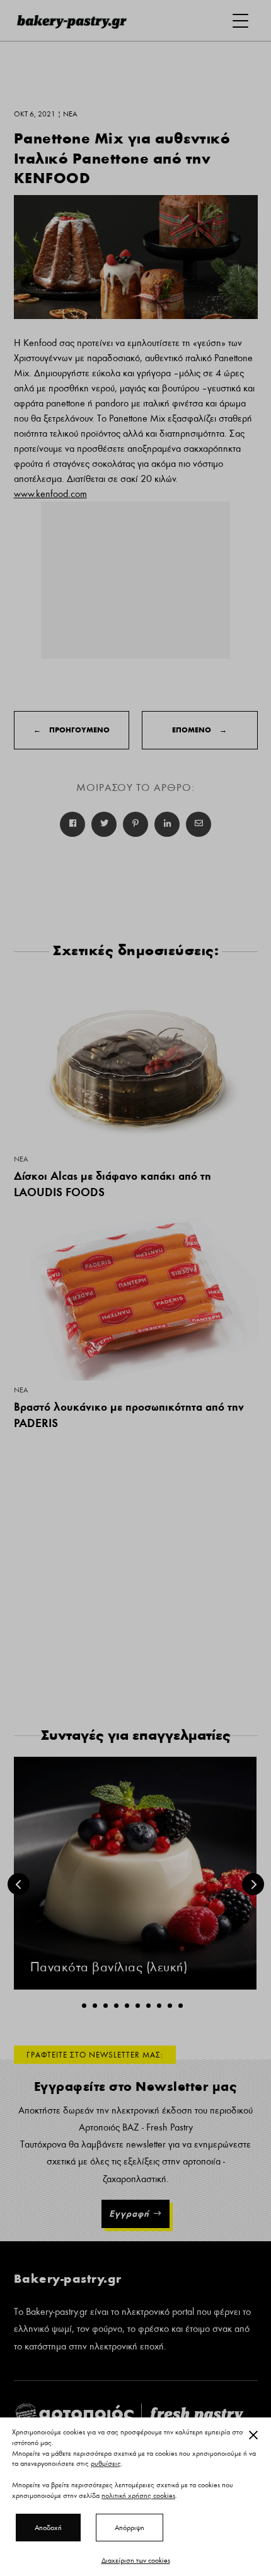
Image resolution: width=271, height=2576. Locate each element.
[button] (84, 2006)
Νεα (21, 1159)
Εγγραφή (129, 2214)
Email (199, 824)
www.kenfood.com (50, 494)
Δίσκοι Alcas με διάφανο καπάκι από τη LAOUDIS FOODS (112, 1184)
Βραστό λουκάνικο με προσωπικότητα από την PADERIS (129, 1415)
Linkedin (167, 824)
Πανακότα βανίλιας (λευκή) (109, 1967)
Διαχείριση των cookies (136, 2560)
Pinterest (135, 824)
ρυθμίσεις (106, 2464)
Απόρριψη (130, 2528)
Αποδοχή (48, 2528)
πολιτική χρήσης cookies (138, 2495)
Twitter (104, 824)
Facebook (72, 824)
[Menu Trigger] (240, 20)
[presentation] (19, 1884)
